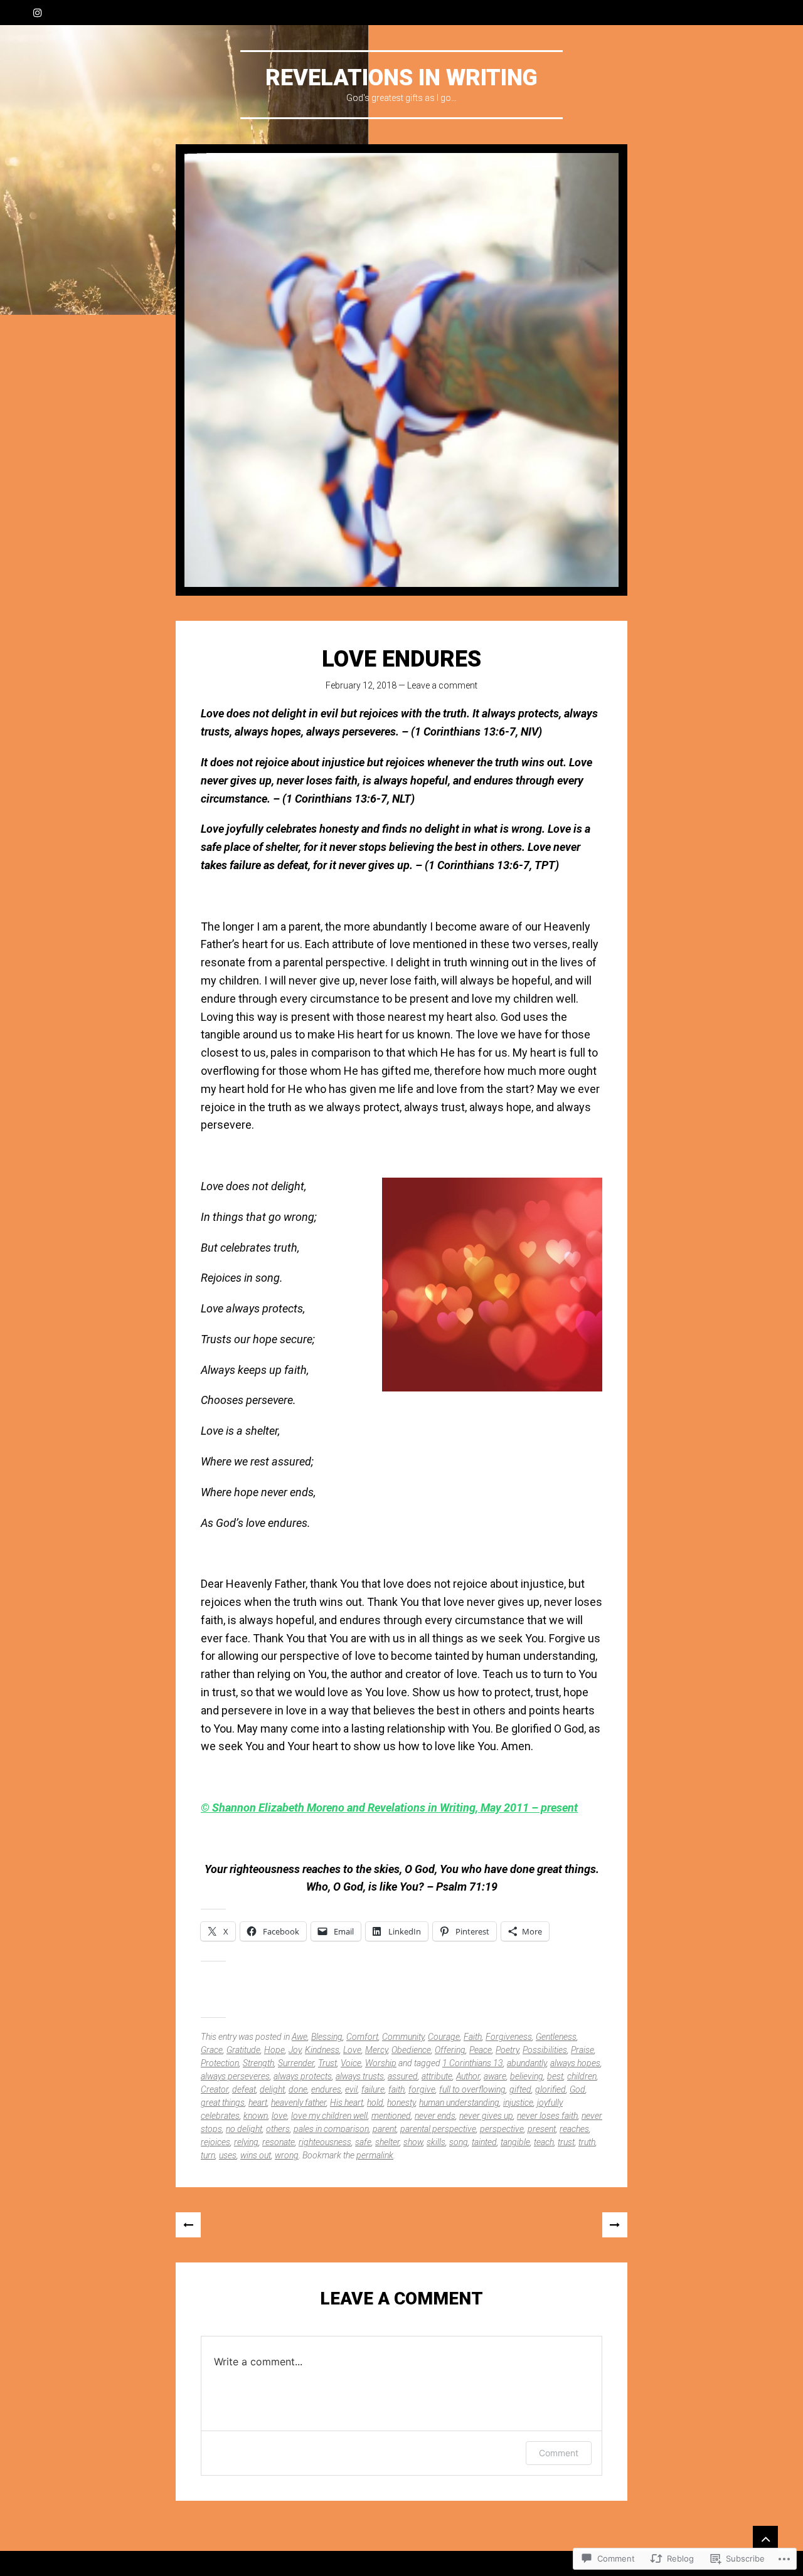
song (459, 2142)
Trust (327, 2063)
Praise (582, 2050)
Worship (381, 2063)
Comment (559, 2453)
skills (436, 2142)
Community (403, 2037)
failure (373, 2089)
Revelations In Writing (401, 78)
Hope (274, 2050)
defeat (244, 2089)
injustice (518, 2103)
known (256, 2116)
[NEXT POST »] (615, 2225)
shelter (387, 2142)
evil (351, 2089)
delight (272, 2089)
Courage (444, 2037)
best (555, 2076)
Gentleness (556, 2037)
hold (375, 2103)
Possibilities (545, 2050)
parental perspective (438, 2129)
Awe (300, 2037)
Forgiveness (509, 2037)
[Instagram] (38, 13)
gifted (520, 2089)
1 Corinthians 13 (473, 2063)
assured (403, 2076)
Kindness (322, 2050)
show (413, 2142)
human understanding (459, 2103)
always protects (303, 2076)
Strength (258, 2063)
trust (566, 2142)
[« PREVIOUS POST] (188, 2225)
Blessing (327, 2037)
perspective (502, 2129)
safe (363, 2142)
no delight (244, 2129)
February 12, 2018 (361, 685)
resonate (279, 2142)
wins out (256, 2155)
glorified (550, 2089)
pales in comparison (331, 2129)
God (577, 2089)
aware (495, 2076)
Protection (220, 2063)
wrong (287, 2155)
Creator (215, 2089)
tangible (515, 2142)
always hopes (575, 2063)
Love (352, 2050)
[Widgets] (765, 2538)
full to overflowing (472, 2089)
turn (208, 2155)
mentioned (391, 2116)
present (542, 2129)
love (279, 2116)
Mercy (376, 2050)
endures (326, 2089)
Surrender (296, 2063)
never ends (435, 2116)
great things (223, 2103)
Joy (295, 2050)
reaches (574, 2129)
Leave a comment (442, 685)
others (278, 2129)
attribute (437, 2076)
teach (544, 2142)
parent (385, 2129)
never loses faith (547, 2116)
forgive (422, 2089)
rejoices (215, 2142)
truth (587, 2142)
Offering (450, 2050)
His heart (347, 2103)
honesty (401, 2103)
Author (468, 2076)
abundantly (527, 2063)
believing (527, 2076)
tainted (484, 2142)
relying (246, 2142)
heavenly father (299, 2103)
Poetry (507, 2050)
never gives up (486, 2116)
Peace (481, 2050)
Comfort (362, 2037)
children (582, 2076)
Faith (473, 2037)
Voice (351, 2063)
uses (228, 2155)
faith (396, 2089)
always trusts (360, 2076)
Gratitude (243, 2050)
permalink (375, 2155)
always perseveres (235, 2076)
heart (258, 2103)
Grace (212, 2050)
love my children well (329, 2116)
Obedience (411, 2050)
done (298, 2089)
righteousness (325, 2142)
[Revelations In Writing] (401, 370)
